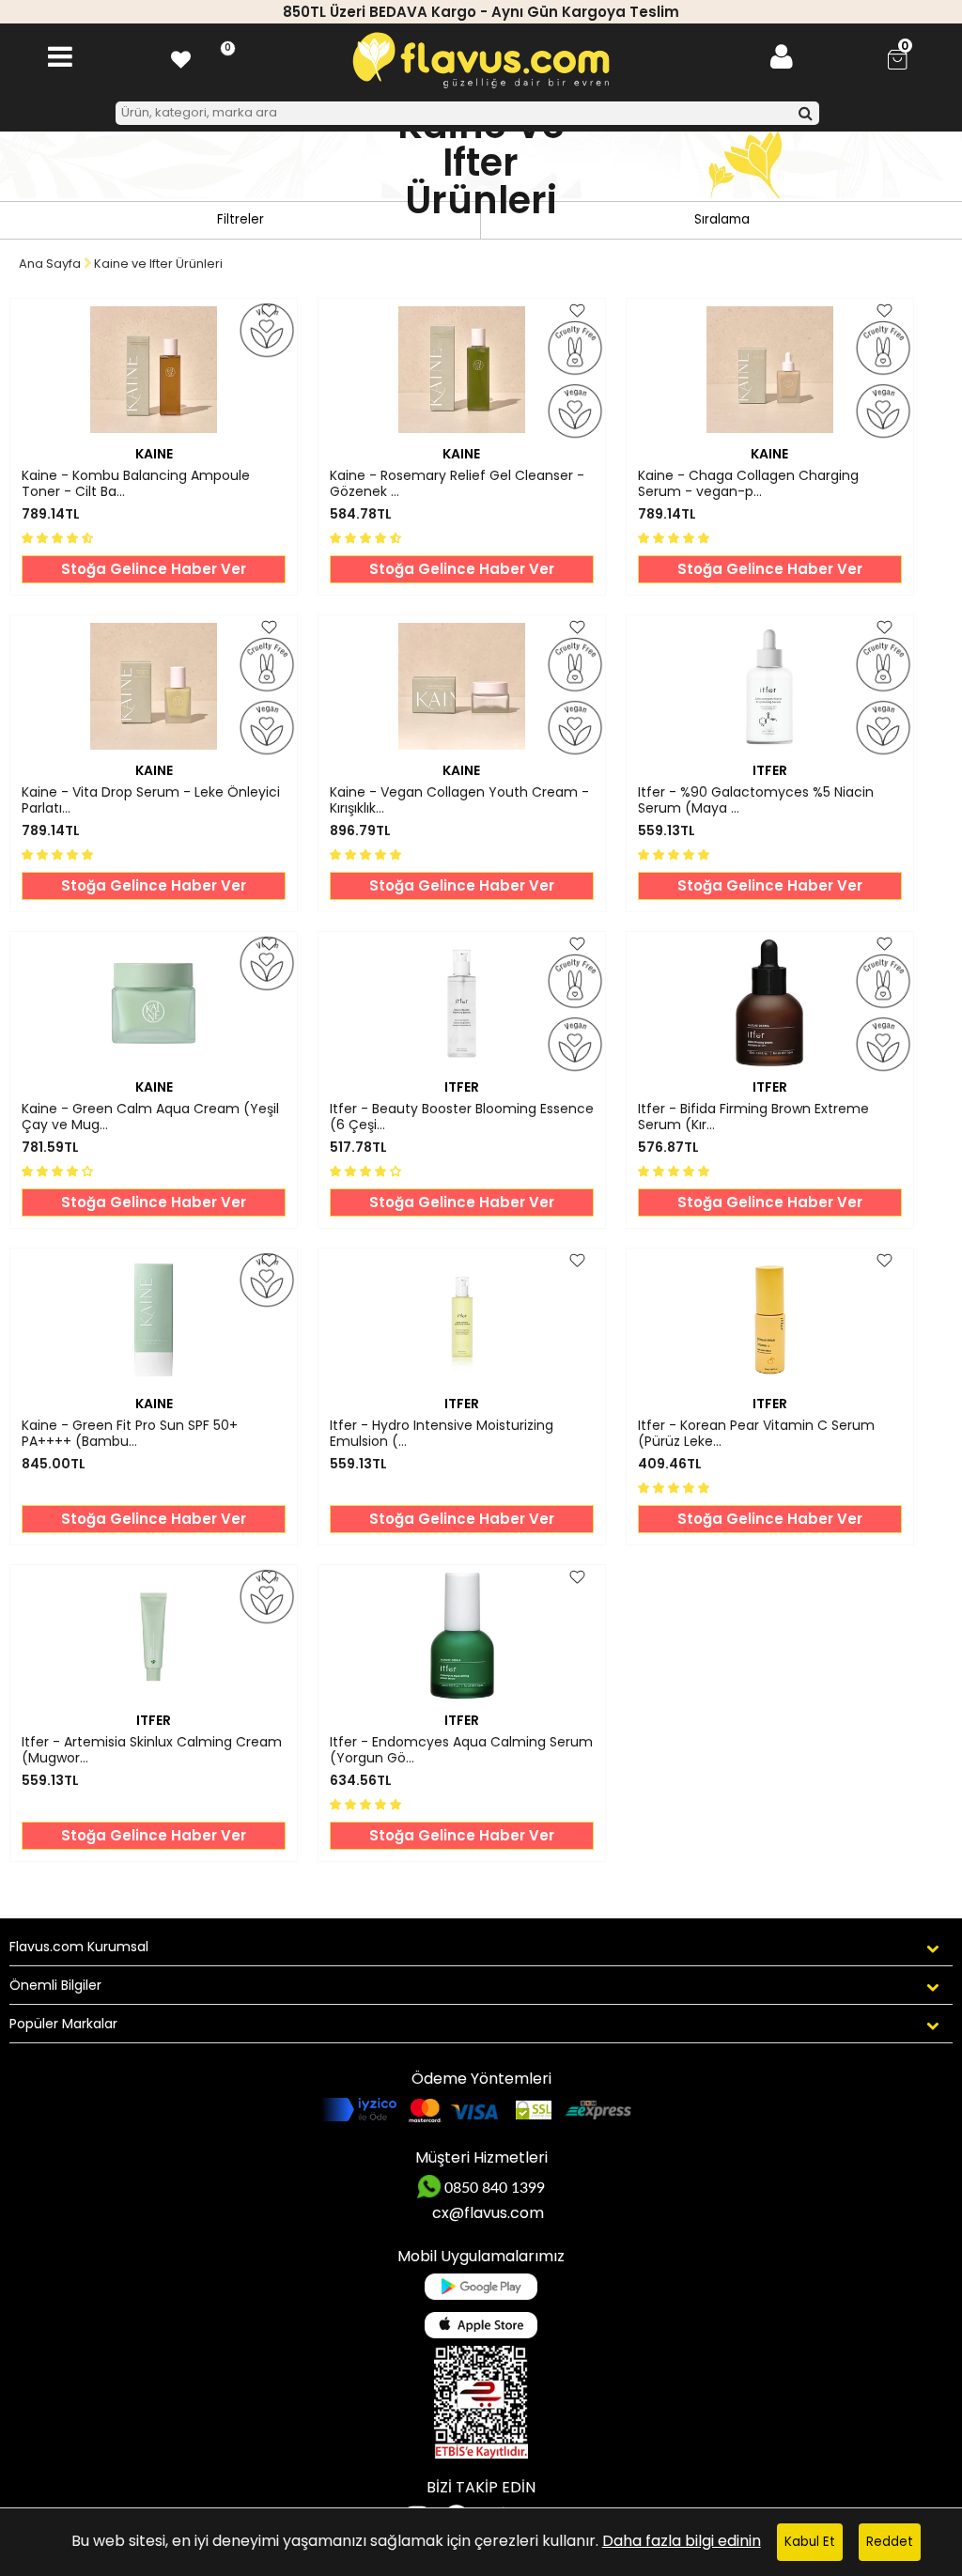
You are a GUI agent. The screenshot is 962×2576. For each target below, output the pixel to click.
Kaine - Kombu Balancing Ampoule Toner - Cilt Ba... (136, 484)
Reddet (890, 2542)
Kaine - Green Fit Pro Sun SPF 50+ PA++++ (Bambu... (130, 1434)
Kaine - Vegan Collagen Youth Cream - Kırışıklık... (459, 800)
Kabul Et (810, 2542)
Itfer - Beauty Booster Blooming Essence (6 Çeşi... (462, 1117)
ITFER (770, 770)
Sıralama (722, 219)
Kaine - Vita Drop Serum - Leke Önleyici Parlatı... (151, 800)
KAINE (154, 454)
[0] (181, 57)
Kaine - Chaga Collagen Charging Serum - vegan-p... (748, 484)
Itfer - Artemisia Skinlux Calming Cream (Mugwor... (152, 1750)
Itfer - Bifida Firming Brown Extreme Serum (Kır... (753, 1117)
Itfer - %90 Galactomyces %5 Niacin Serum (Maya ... (756, 800)
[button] (59, 537)
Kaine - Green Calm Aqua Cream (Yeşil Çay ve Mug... (150, 1117)
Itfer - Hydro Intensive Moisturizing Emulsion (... (442, 1434)
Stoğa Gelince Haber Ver (154, 569)
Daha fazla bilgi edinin (682, 2541)
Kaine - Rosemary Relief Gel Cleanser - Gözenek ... (457, 484)
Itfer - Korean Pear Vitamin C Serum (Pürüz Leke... (756, 1434)
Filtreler (240, 219)
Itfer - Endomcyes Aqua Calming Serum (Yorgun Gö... (461, 1750)
